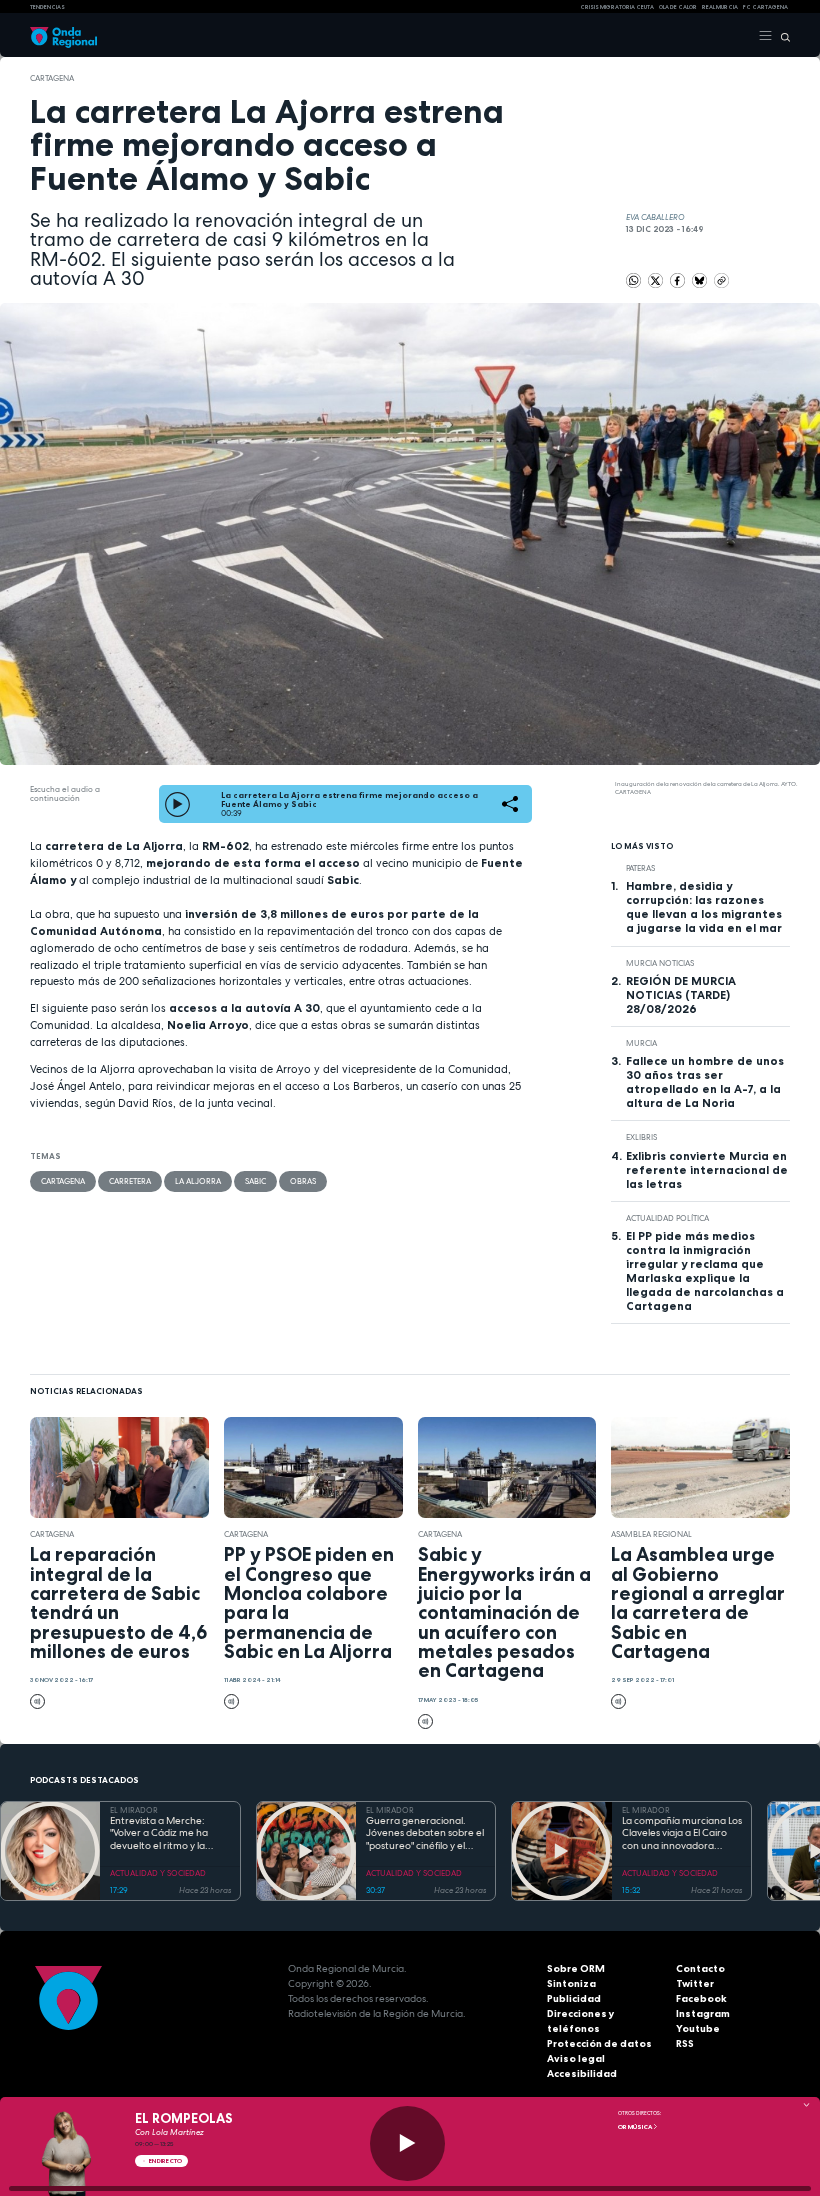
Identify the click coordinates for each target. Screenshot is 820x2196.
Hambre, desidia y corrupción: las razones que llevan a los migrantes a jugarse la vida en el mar (704, 907)
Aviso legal (576, 2058)
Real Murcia (720, 7)
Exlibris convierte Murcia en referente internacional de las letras (707, 1170)
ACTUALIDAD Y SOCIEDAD (158, 1873)
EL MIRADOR (134, 1810)
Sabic (255, 1181)
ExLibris (641, 1137)
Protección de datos (599, 2043)
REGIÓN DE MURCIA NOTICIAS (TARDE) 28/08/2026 (681, 995)
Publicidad (574, 1998)
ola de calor (678, 7)
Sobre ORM (576, 1968)
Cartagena (52, 78)
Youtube (698, 2028)
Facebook (701, 1998)
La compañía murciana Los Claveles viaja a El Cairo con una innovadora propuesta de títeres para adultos (682, 1834)
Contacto (700, 1968)
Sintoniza (571, 1983)
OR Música (635, 2127)
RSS (685, 2043)
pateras (640, 868)
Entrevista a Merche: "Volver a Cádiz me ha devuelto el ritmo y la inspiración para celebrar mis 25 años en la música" (167, 1834)
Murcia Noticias (660, 963)
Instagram (703, 2013)
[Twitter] (656, 280)
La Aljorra (198, 1181)
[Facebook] (678, 280)
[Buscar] (781, 36)
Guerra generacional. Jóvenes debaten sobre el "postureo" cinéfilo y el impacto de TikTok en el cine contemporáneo (425, 1834)
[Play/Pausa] (407, 2143)
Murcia (641, 1043)
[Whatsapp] (633, 280)
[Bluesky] (700, 280)
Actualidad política (667, 1218)
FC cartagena (765, 7)
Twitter (695, 1983)
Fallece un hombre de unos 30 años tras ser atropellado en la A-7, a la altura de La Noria (705, 1082)
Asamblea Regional (651, 1534)
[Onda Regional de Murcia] (63, 36)
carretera (130, 1181)
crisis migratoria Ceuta (617, 7)
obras (303, 1181)
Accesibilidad (582, 2073)
